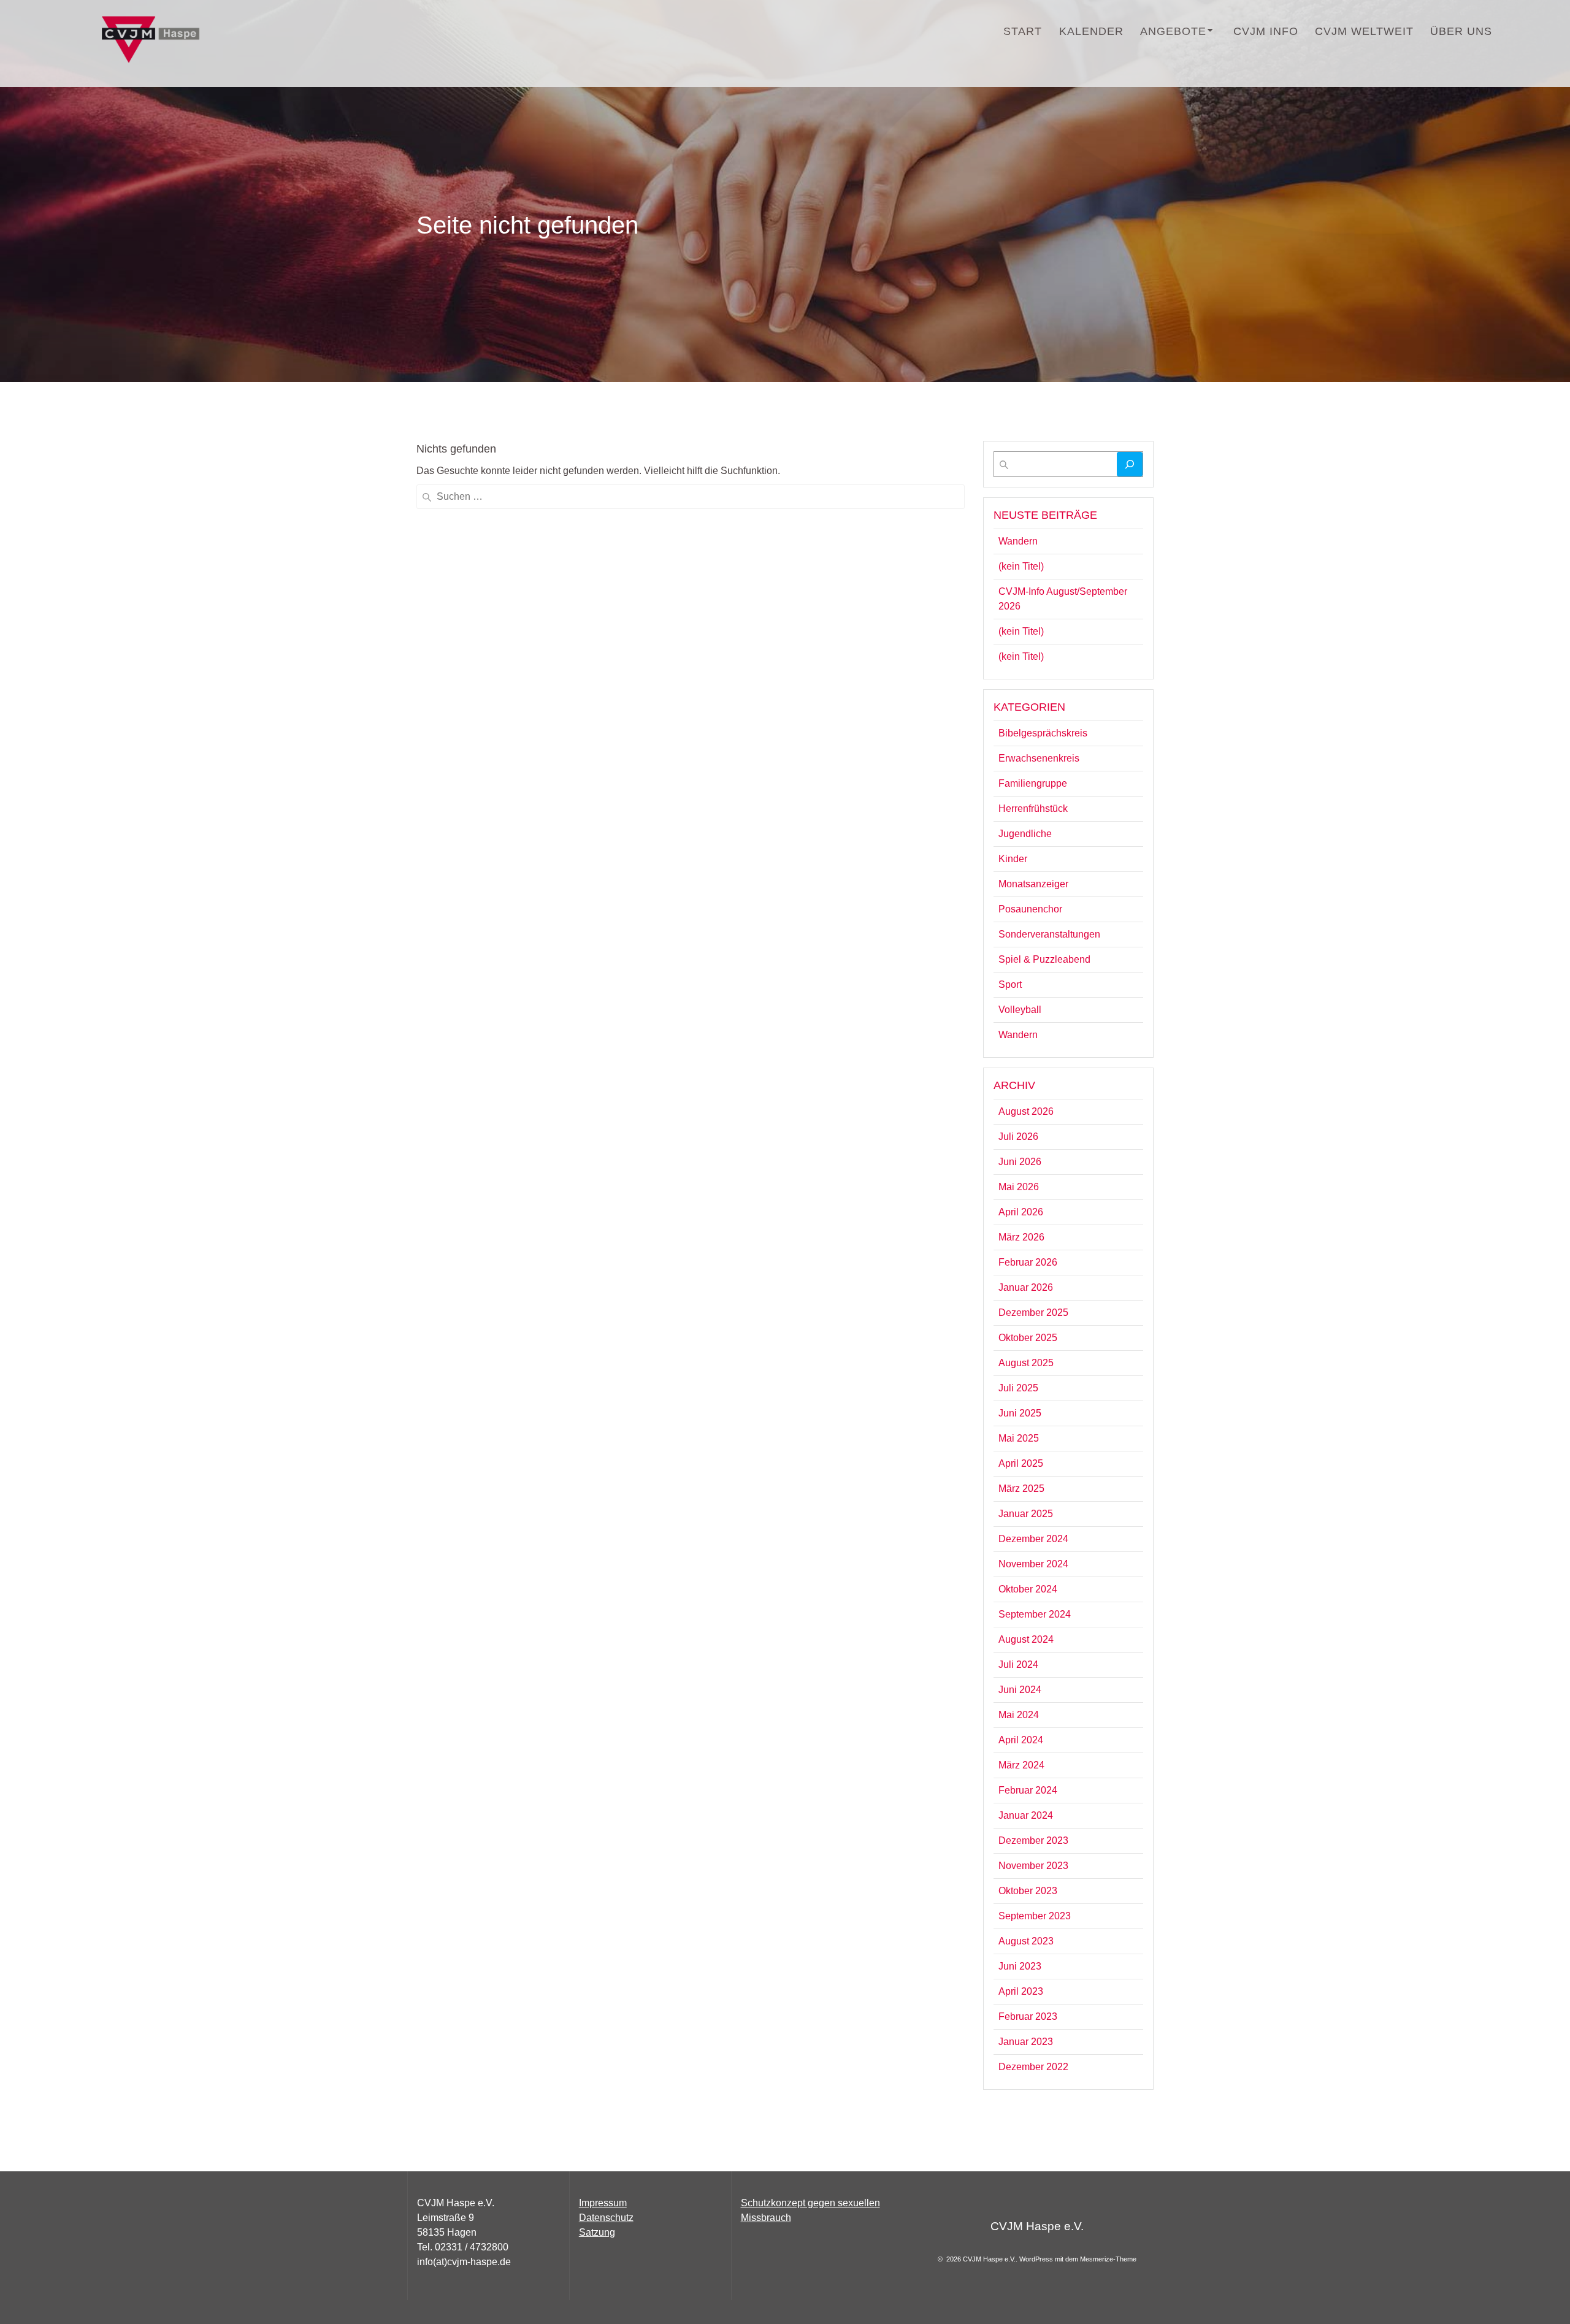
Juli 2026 (1018, 1137)
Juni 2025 (1020, 1413)
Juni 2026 (1020, 1162)
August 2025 (1026, 1363)
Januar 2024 (1026, 1815)
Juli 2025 (1018, 1388)
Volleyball (1020, 1010)
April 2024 (1021, 1740)
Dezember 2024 (1033, 1539)
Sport (1010, 984)
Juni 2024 (1020, 1690)
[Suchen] (1130, 464)
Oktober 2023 (1028, 1891)
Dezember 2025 (1033, 1313)
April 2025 (1021, 1463)
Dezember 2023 (1033, 1840)
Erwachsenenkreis (1039, 758)
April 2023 (1021, 1991)
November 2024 (1033, 1564)
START (1023, 31)
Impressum (603, 2203)
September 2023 (1035, 1916)
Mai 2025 (1019, 1438)
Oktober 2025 (1028, 1338)
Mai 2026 (1019, 1187)
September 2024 (1035, 1614)
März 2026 (1021, 1237)
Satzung (597, 2232)
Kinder (1013, 859)
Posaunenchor (1030, 909)
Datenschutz (606, 2218)
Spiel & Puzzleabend (1044, 959)
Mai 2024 (1019, 1715)
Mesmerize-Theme (1108, 2259)
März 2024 (1021, 1765)
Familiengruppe (1033, 783)
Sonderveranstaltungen (1049, 934)
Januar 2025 (1026, 1514)
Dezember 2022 (1033, 2067)
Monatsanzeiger (1033, 884)
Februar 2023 (1028, 2016)
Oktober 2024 (1028, 1589)
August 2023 (1026, 1941)
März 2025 (1021, 1489)
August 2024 (1026, 1639)
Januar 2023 (1026, 2042)
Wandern (1018, 541)
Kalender (1091, 31)
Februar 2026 (1028, 1262)
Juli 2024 (1018, 1665)
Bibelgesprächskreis (1043, 733)
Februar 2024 (1028, 1790)
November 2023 (1033, 1866)
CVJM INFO (1266, 31)
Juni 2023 (1020, 1966)
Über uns (1461, 31)
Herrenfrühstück (1033, 808)
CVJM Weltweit (1364, 31)
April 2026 (1021, 1212)
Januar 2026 (1026, 1287)
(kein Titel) (1021, 566)
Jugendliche (1025, 834)
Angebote (1173, 31)
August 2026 (1026, 1111)
